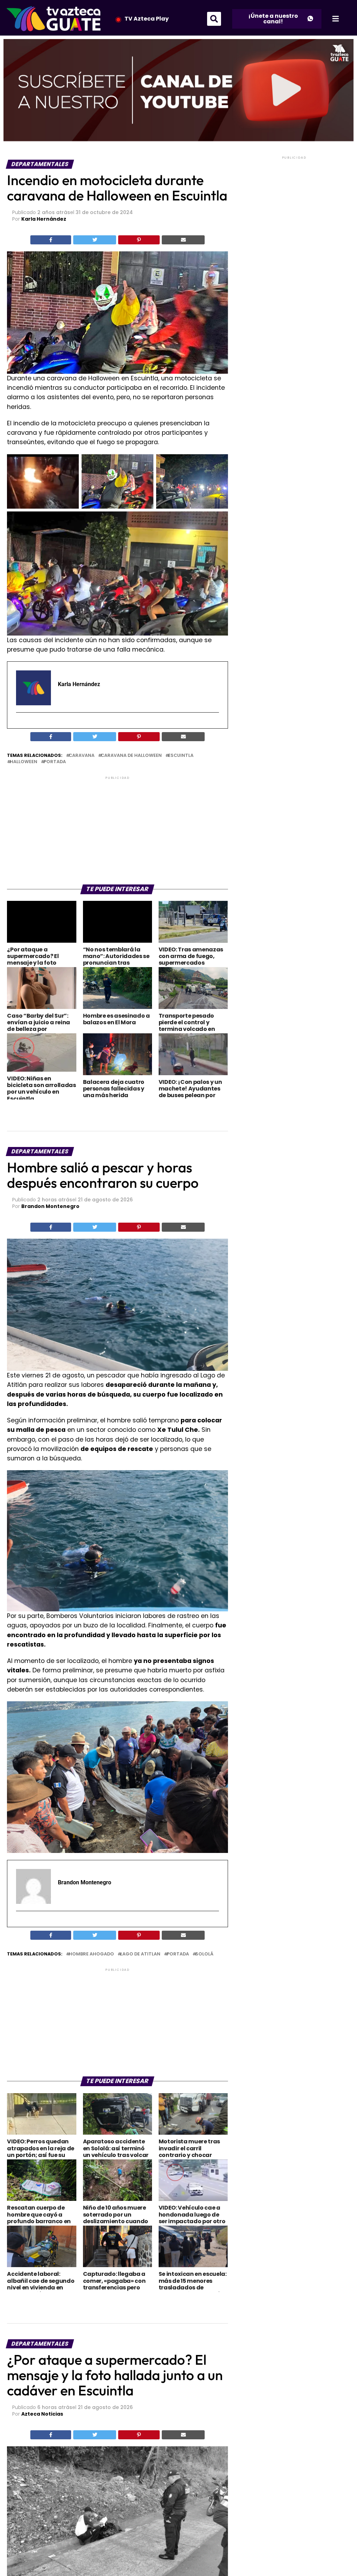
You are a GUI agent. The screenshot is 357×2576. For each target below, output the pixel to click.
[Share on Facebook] (51, 240)
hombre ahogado (91, 1954)
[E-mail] (20, 725)
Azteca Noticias (42, 2414)
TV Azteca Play (147, 19)
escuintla (181, 756)
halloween (24, 762)
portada (55, 762)
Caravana (82, 756)
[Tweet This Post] (95, 240)
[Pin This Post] (139, 240)
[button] (214, 19)
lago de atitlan (140, 1954)
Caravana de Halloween (131, 756)
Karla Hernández (44, 219)
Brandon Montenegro (50, 1206)
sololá (204, 1954)
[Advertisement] (117, 830)
